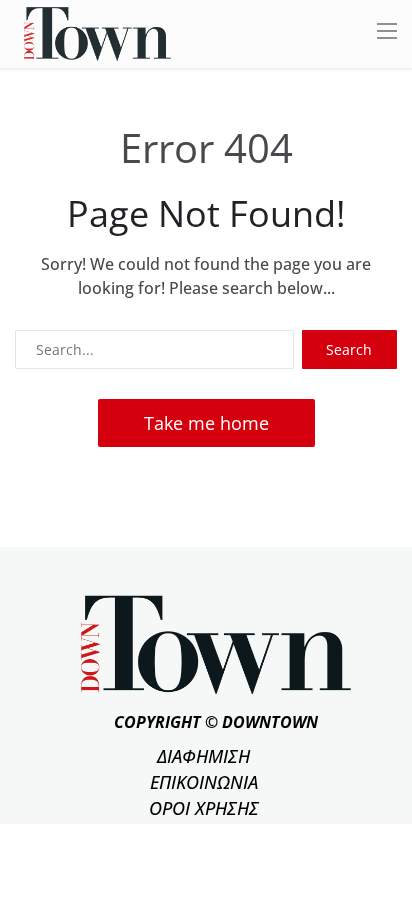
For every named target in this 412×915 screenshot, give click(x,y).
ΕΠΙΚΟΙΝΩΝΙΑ (204, 782)
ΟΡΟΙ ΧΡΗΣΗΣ (204, 808)
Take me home (206, 423)
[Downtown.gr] (97, 32)
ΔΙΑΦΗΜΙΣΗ (203, 756)
